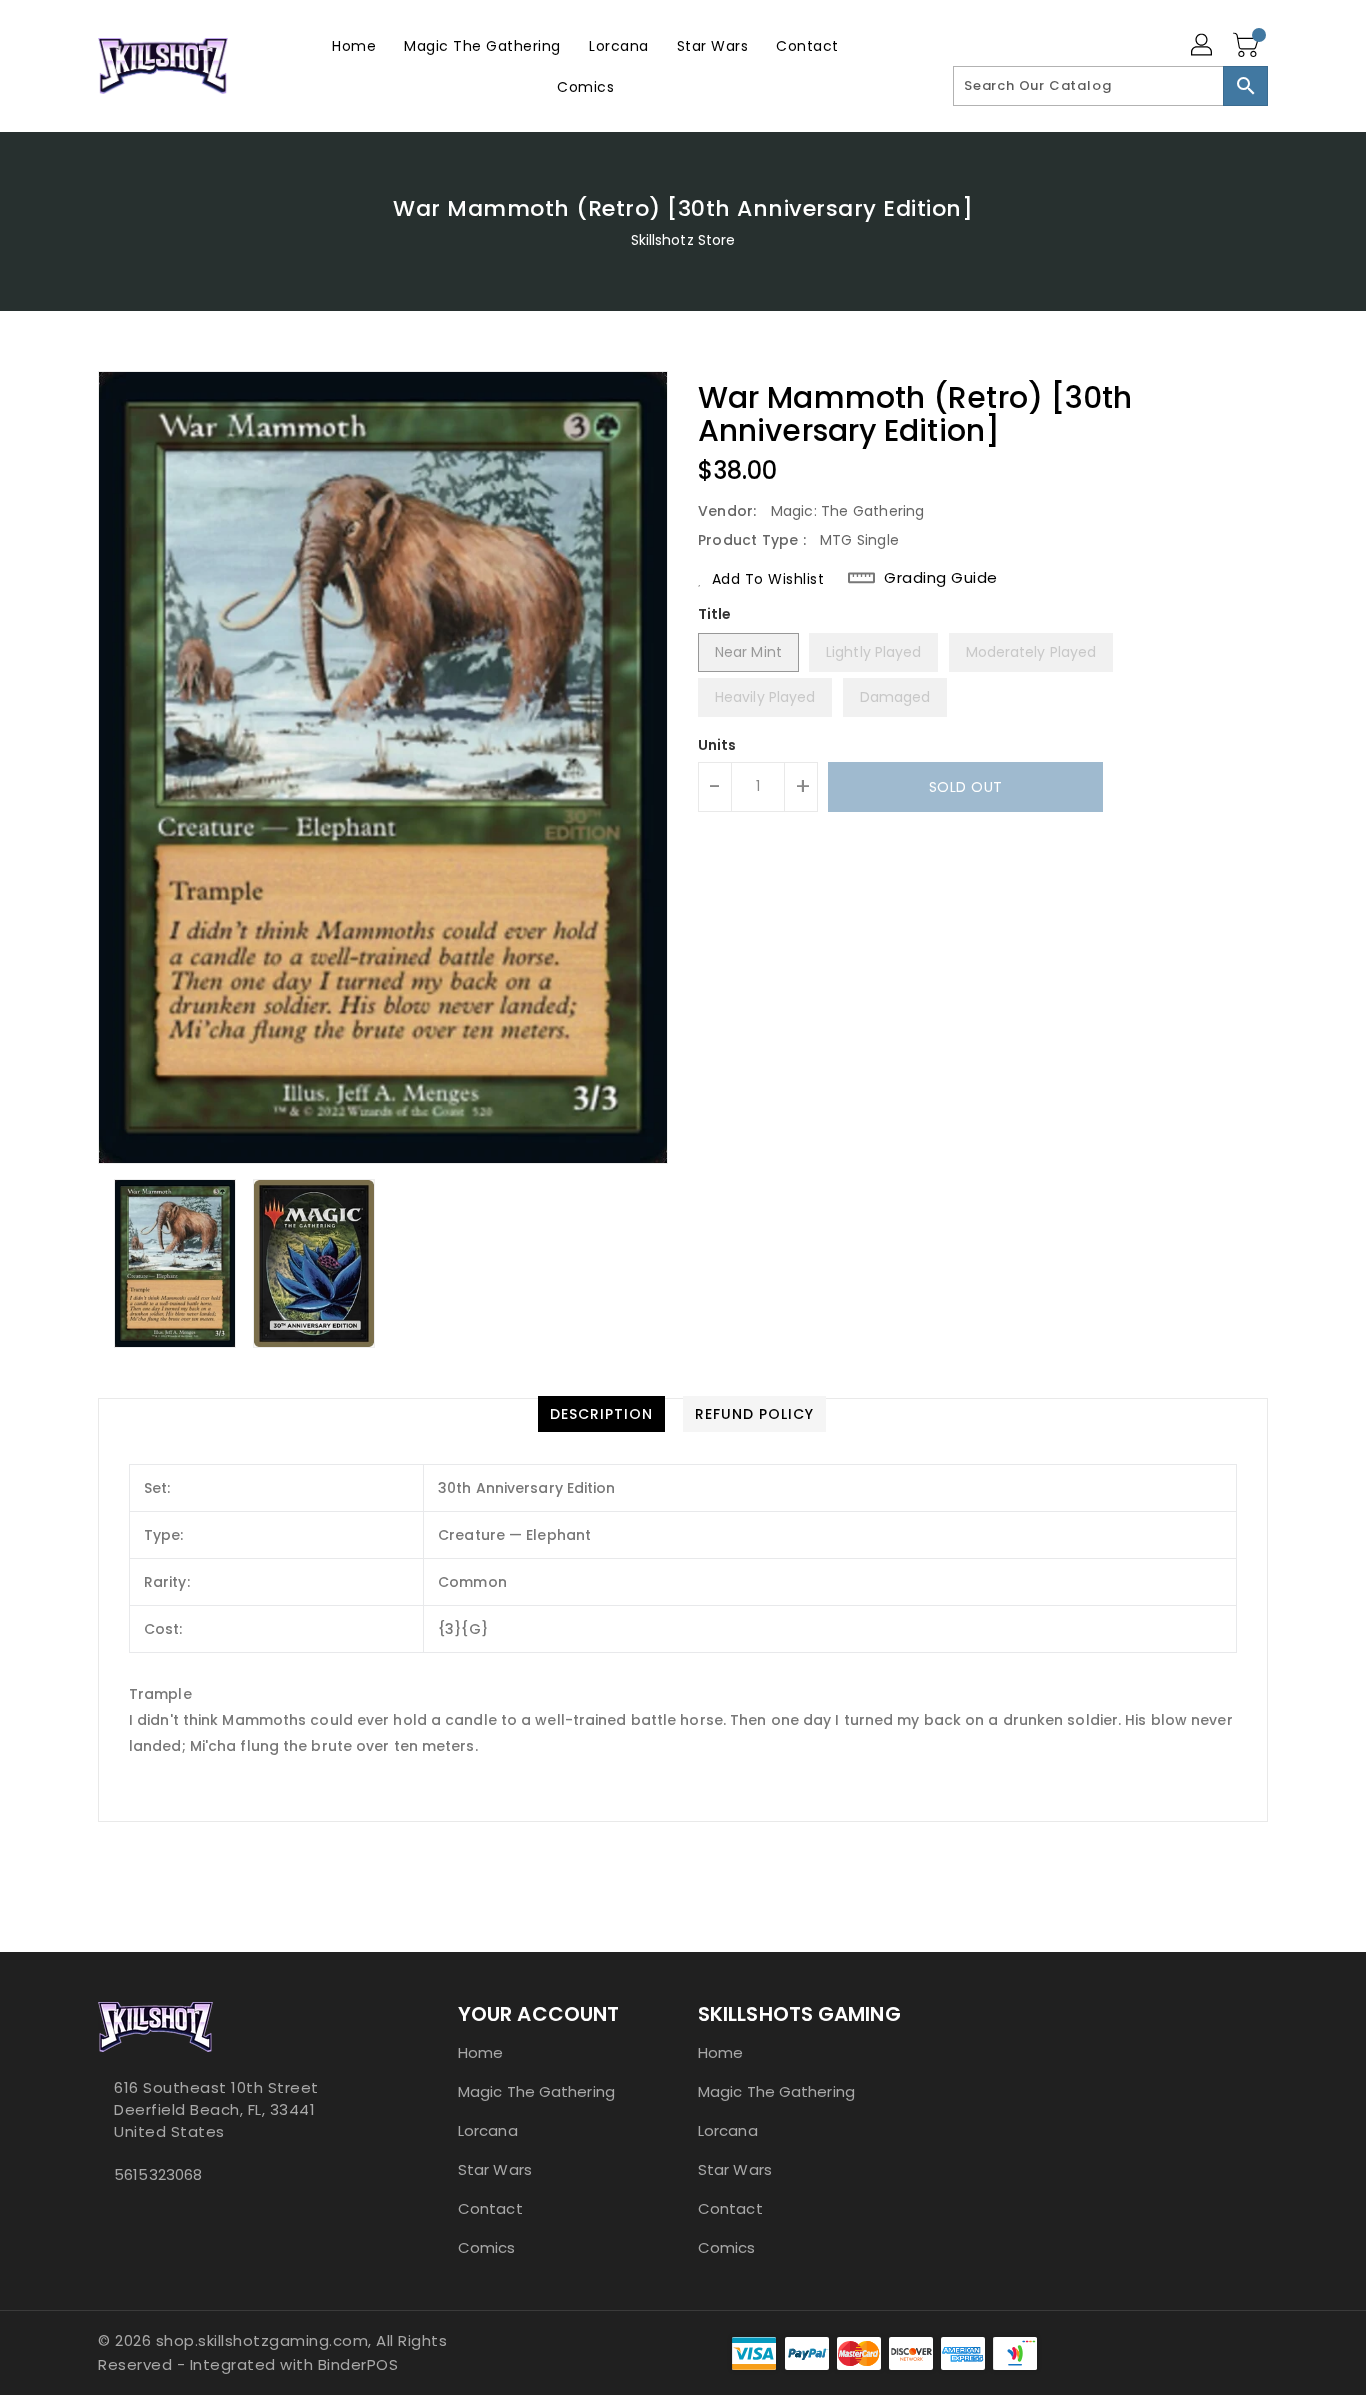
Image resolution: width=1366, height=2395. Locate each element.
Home (480, 2052)
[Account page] (1203, 46)
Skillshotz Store (683, 240)
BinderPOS (358, 2364)
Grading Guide (941, 578)
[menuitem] (354, 45)
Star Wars (495, 2169)
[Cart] (1248, 46)
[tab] (601, 1414)
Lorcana (488, 2130)
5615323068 (158, 2174)
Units (717, 745)
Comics (487, 2247)
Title (715, 614)
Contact (490, 2208)
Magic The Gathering (536, 2091)
